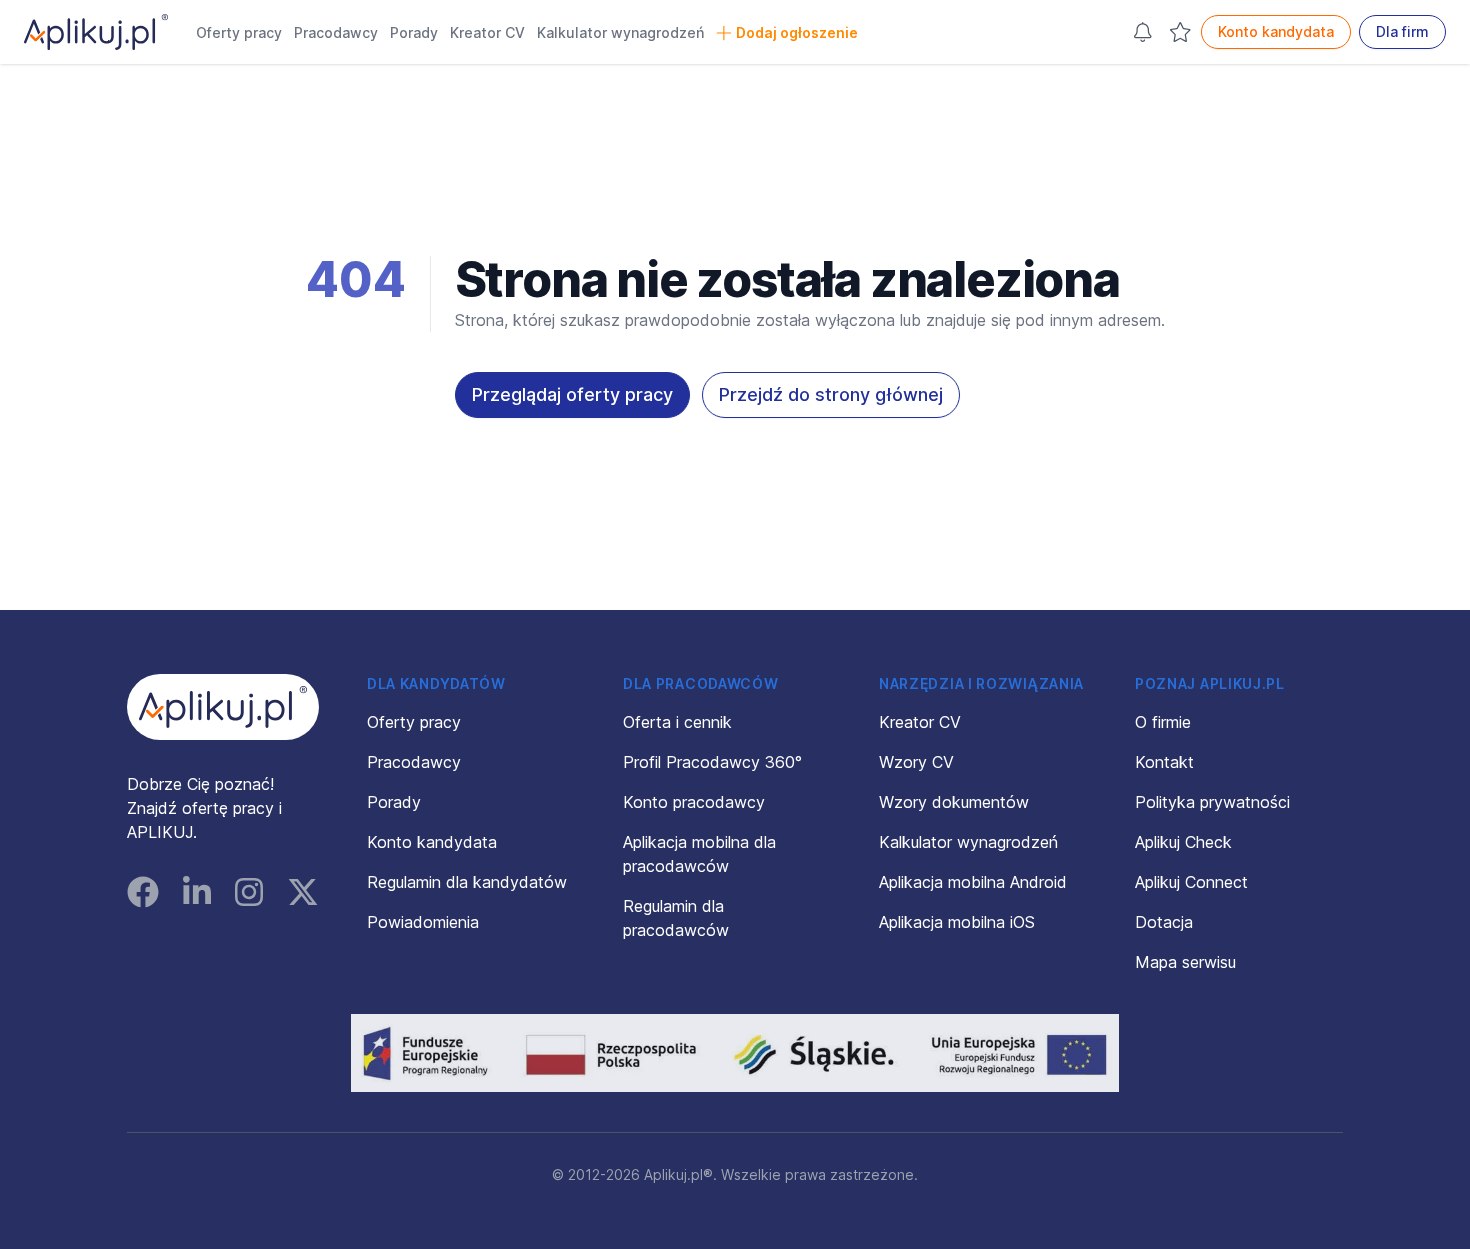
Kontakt (1164, 762)
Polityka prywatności (1212, 802)
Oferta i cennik (677, 722)
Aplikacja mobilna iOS (957, 922)
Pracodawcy (336, 32)
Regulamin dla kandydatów (467, 882)
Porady (414, 32)
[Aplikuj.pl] (223, 707)
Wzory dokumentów (954, 802)
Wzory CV (916, 762)
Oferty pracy (239, 32)
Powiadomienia (423, 922)
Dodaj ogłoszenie (797, 32)
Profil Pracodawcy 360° (712, 762)
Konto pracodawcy (694, 802)
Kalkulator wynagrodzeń (620, 32)
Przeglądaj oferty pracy (572, 394)
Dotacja (1164, 922)
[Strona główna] (96, 32)
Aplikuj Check (1183, 842)
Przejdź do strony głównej (831, 394)
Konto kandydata (1276, 31)
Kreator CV (487, 32)
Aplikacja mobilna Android (973, 882)
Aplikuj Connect (1191, 882)
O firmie (1163, 722)
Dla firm (1402, 31)
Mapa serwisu (1185, 962)
